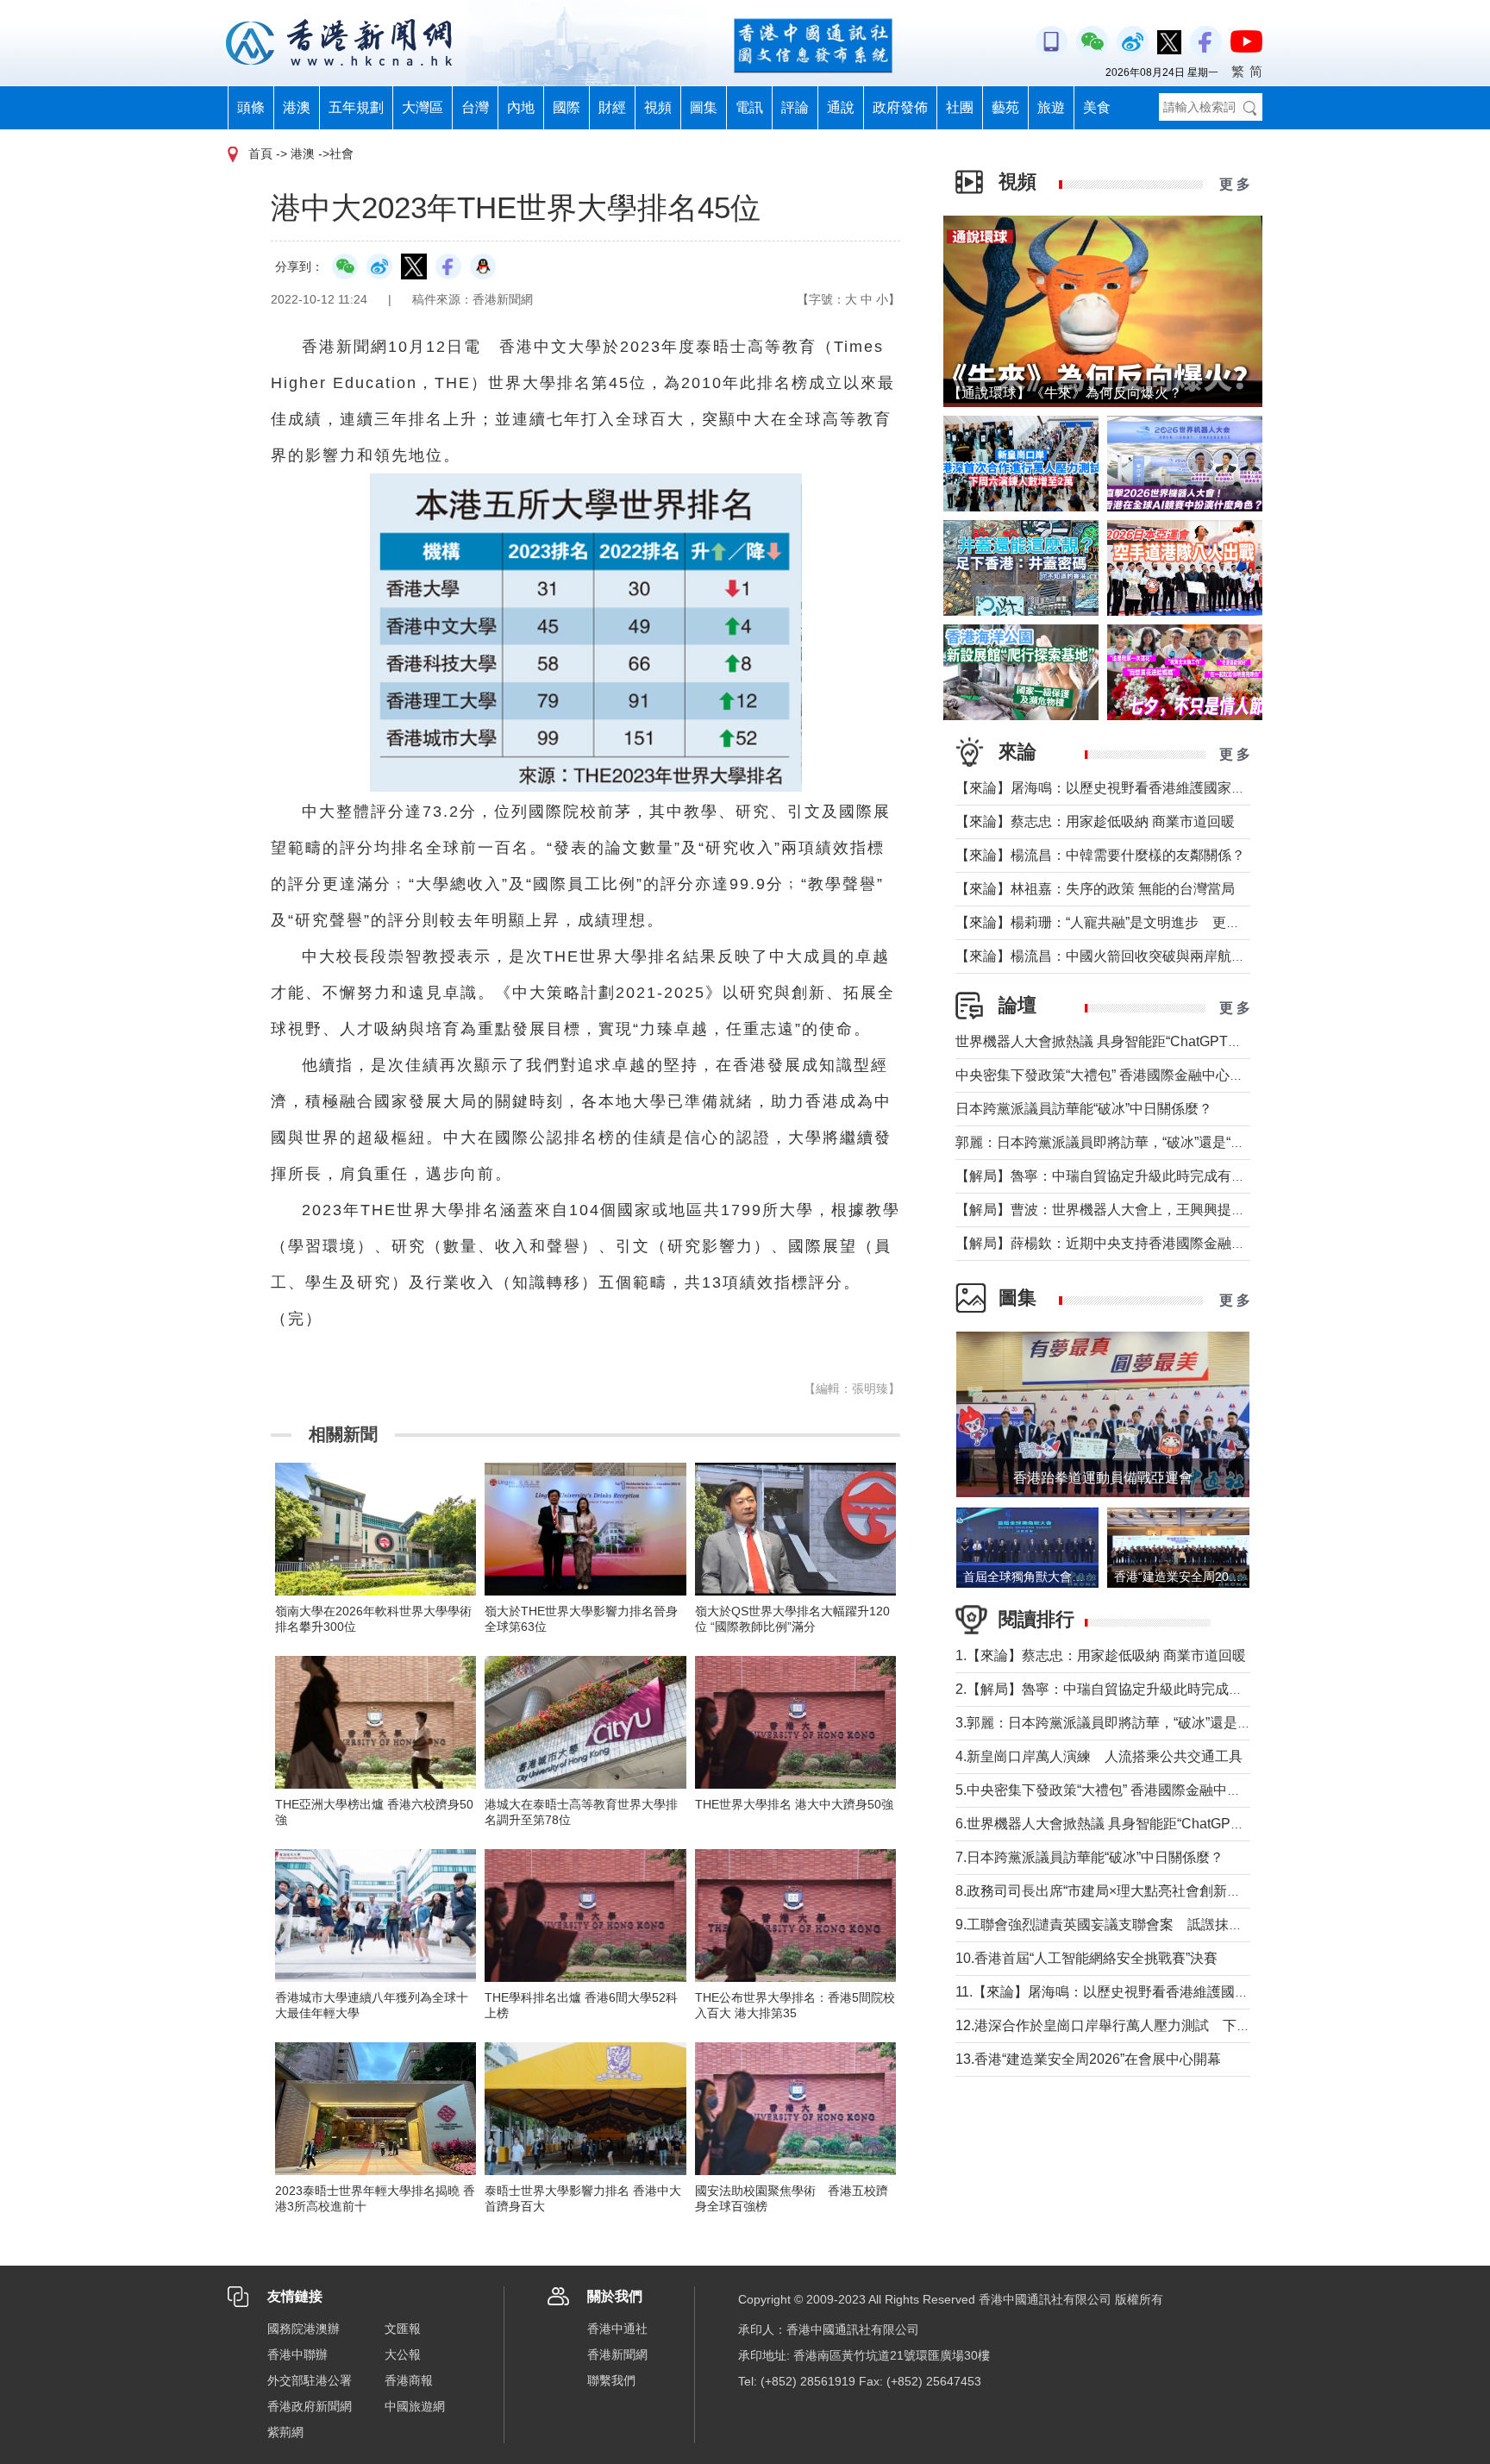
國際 (567, 107)
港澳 (297, 107)
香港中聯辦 (297, 2354)
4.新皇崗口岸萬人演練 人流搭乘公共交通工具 (1099, 1756)
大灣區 (423, 107)
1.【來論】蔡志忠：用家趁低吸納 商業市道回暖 (1101, 1655)
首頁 (260, 154)
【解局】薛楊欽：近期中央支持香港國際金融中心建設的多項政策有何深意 (1183, 1243)
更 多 (1235, 184)
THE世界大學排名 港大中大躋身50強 (794, 1804)
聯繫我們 (611, 2380)
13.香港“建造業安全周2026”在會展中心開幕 (1088, 2059)
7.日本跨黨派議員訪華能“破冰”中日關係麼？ (1089, 1857)
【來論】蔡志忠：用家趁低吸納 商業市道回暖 (1095, 821)
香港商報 (409, 2380)
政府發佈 (900, 107)
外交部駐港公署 (310, 2380)
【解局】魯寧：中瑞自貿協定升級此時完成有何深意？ (1121, 1176)
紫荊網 (285, 2432)
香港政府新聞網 (310, 2406)
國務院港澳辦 (304, 2329)
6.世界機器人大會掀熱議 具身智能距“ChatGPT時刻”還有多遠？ (1148, 1824)
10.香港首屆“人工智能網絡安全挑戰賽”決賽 (1086, 1958)
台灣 (475, 107)
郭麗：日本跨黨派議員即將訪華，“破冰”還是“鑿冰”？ (1116, 1142)
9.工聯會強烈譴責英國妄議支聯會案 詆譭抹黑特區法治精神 (1140, 1925)
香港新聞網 (617, 2354)
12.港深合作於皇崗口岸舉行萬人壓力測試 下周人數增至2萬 (1141, 2025)
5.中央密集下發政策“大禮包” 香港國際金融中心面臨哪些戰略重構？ (1160, 1790)
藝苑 (1005, 107)
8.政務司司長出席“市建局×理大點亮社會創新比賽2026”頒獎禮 (1143, 1891)
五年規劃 (356, 107)
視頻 (658, 107)
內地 (521, 107)
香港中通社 (617, 2329)
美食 (1097, 107)
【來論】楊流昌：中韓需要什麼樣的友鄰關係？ (1100, 855)
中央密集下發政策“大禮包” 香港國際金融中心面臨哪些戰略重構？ (1155, 1075)
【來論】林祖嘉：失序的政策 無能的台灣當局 (1095, 889)
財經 (612, 107)
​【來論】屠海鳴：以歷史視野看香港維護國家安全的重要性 (1135, 788)
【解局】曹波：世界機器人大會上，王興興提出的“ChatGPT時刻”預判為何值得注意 (1209, 1210)
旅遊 (1051, 107)
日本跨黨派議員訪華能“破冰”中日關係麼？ (1084, 1109)
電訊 (749, 107)
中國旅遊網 (415, 2406)
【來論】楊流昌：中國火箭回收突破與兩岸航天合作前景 (1128, 956)
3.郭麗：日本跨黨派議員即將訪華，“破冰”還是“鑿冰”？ (1121, 1723)
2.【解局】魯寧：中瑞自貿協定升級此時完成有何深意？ (1127, 1689)
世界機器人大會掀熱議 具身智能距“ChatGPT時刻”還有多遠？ (1142, 1041)
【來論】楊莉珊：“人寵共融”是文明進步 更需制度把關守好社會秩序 (1167, 922)
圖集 (704, 107)
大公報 (403, 2354)
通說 (841, 107)
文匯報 (403, 2329)
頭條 (251, 107)
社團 (960, 107)
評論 (795, 107)
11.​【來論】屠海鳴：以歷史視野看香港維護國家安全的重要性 (1143, 1992)
